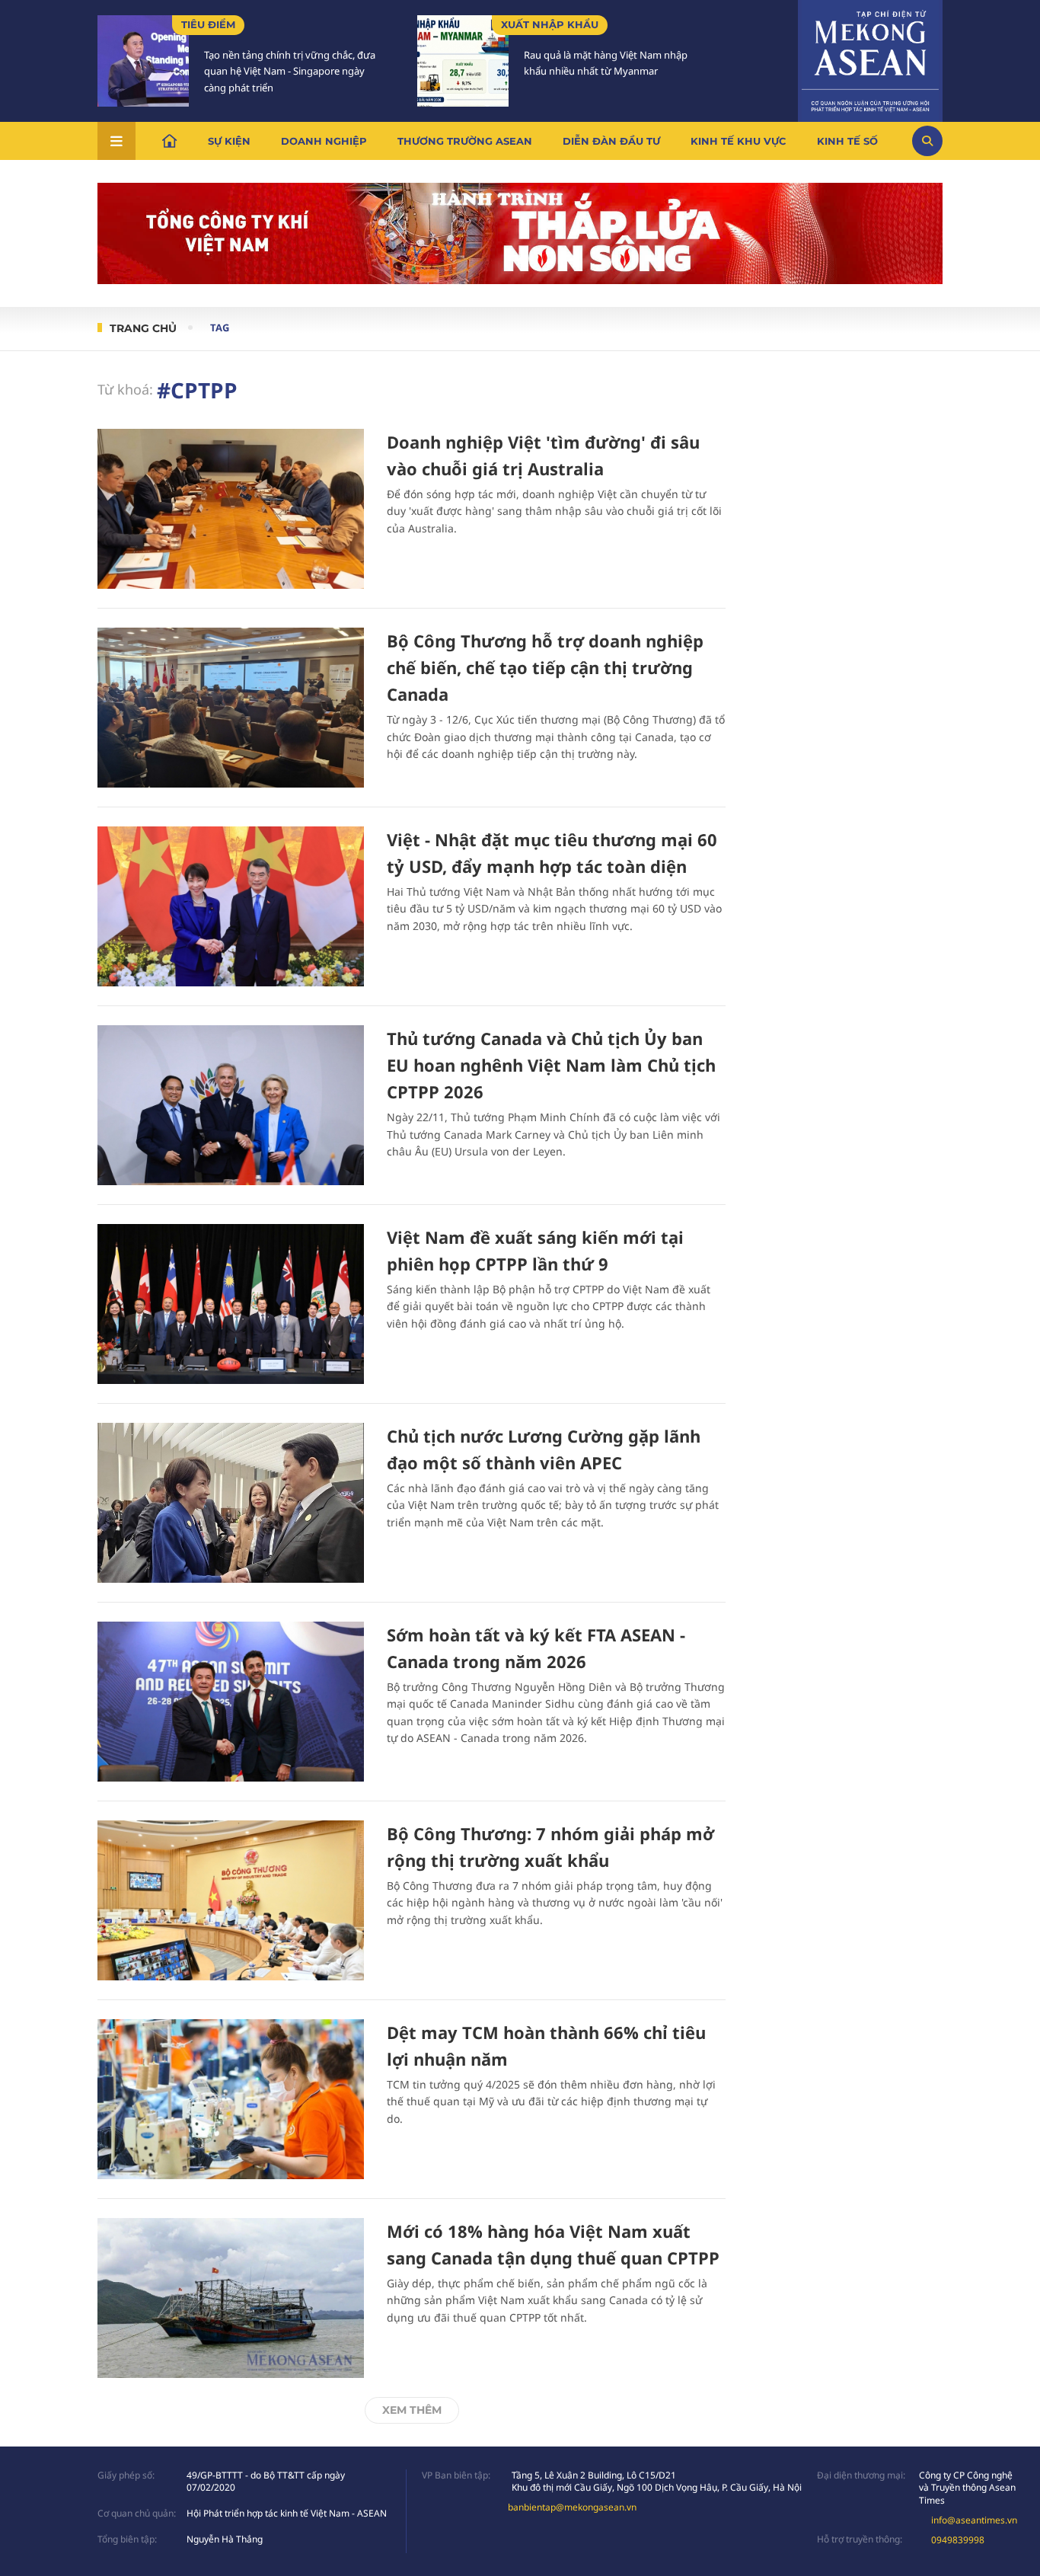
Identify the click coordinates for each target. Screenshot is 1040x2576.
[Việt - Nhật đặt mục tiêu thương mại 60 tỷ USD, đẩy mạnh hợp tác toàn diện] (231, 906)
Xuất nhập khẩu (550, 24)
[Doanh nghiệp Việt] (231, 509)
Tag (220, 328)
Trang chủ (143, 328)
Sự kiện (229, 141)
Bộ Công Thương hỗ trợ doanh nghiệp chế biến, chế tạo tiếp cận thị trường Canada (545, 667)
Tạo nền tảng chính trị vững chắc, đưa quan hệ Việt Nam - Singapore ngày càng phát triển (290, 72)
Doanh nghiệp (324, 141)
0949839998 (958, 2540)
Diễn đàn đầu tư (611, 141)
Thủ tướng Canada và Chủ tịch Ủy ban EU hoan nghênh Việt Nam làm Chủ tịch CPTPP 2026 (551, 1065)
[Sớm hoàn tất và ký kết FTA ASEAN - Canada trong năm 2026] (231, 1702)
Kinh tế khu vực (739, 141)
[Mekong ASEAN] (870, 59)
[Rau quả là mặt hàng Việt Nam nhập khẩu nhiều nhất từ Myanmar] (463, 61)
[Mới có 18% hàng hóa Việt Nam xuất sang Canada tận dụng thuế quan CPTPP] (231, 2298)
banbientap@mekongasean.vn (572, 2507)
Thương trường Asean (465, 141)
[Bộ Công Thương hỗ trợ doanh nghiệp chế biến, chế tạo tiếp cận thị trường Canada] (231, 708)
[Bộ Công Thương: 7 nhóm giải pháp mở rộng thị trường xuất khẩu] (231, 1900)
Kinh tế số (847, 141)
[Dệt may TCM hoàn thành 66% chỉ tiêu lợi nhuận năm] (231, 2099)
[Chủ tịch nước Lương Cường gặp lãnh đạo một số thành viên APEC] (231, 1503)
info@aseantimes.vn (974, 2520)
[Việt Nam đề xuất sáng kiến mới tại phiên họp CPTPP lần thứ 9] (231, 1304)
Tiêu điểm (208, 24)
